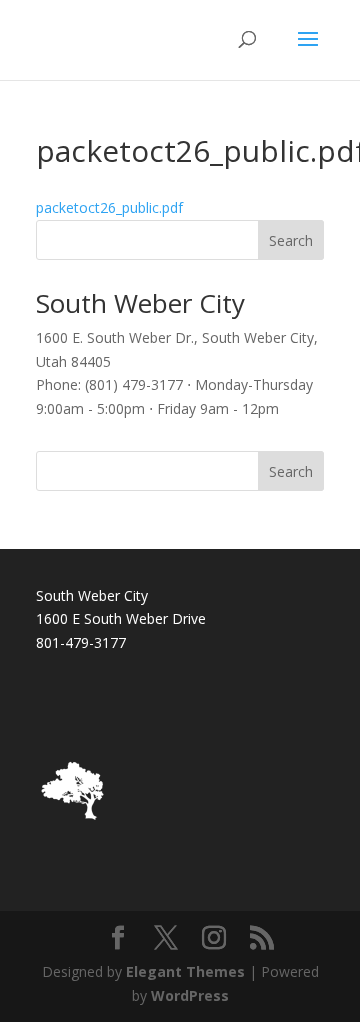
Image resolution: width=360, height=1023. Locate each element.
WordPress (190, 995)
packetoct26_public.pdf (109, 207)
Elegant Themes (185, 971)
